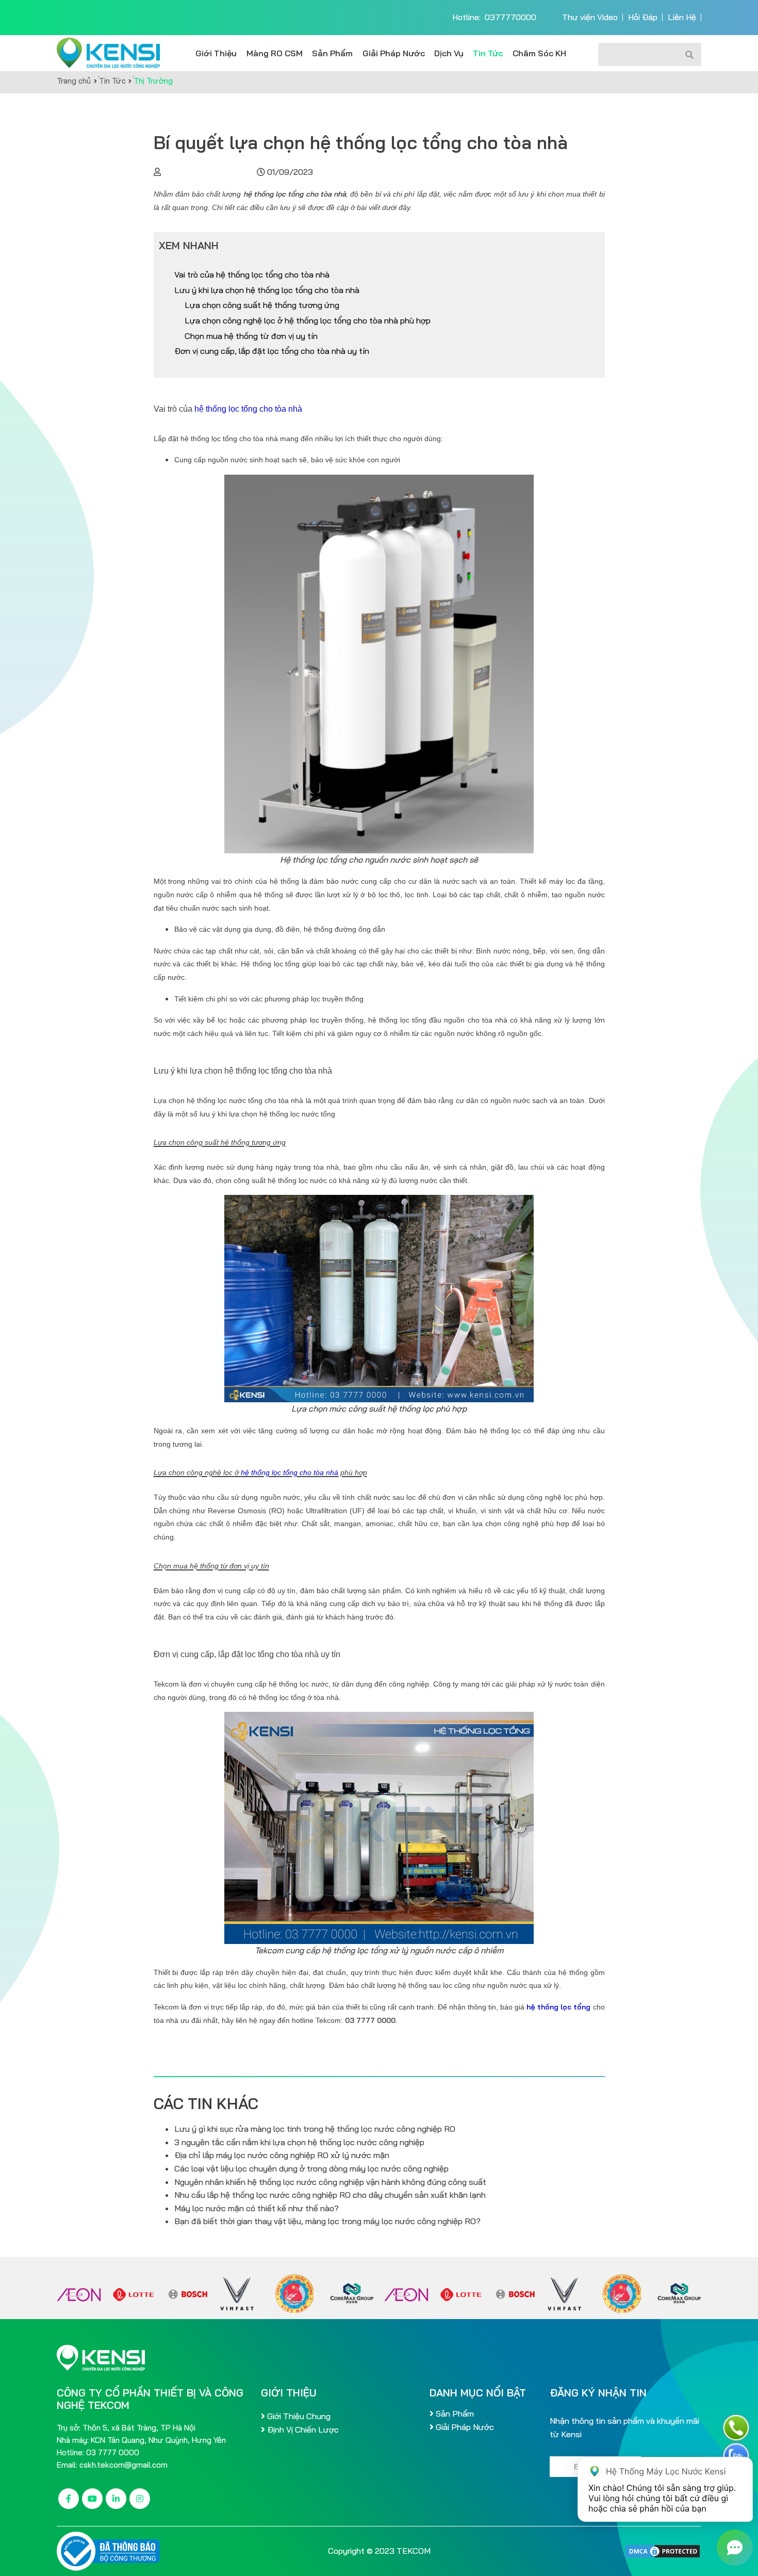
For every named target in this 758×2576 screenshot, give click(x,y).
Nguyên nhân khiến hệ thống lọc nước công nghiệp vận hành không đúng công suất (330, 2182)
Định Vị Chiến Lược (302, 2429)
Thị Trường (153, 81)
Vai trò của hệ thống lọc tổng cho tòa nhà (253, 274)
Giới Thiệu (216, 53)
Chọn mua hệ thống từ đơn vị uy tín (251, 336)
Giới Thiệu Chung (298, 2416)
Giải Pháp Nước (394, 53)
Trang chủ (75, 81)
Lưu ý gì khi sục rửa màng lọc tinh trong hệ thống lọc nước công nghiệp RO (315, 2129)
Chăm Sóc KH (539, 53)
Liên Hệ (682, 17)
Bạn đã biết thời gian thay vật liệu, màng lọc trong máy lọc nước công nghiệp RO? (327, 2221)
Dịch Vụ (449, 53)
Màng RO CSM (275, 53)
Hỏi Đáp (643, 17)
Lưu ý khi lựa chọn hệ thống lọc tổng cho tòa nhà (267, 290)
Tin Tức (488, 53)
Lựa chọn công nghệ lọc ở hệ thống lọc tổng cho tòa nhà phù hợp (308, 320)
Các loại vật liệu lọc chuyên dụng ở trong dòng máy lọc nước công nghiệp (311, 2168)
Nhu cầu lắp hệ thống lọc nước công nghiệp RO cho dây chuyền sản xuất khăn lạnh (330, 2195)
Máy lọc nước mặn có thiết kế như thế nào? (257, 2208)
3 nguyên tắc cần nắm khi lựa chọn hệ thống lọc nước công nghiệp (299, 2142)
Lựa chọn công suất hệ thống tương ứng (262, 305)
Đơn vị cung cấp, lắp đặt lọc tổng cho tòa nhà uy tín (272, 351)
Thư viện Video (590, 17)
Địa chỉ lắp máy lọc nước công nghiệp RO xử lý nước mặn (282, 2155)
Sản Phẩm (332, 53)
